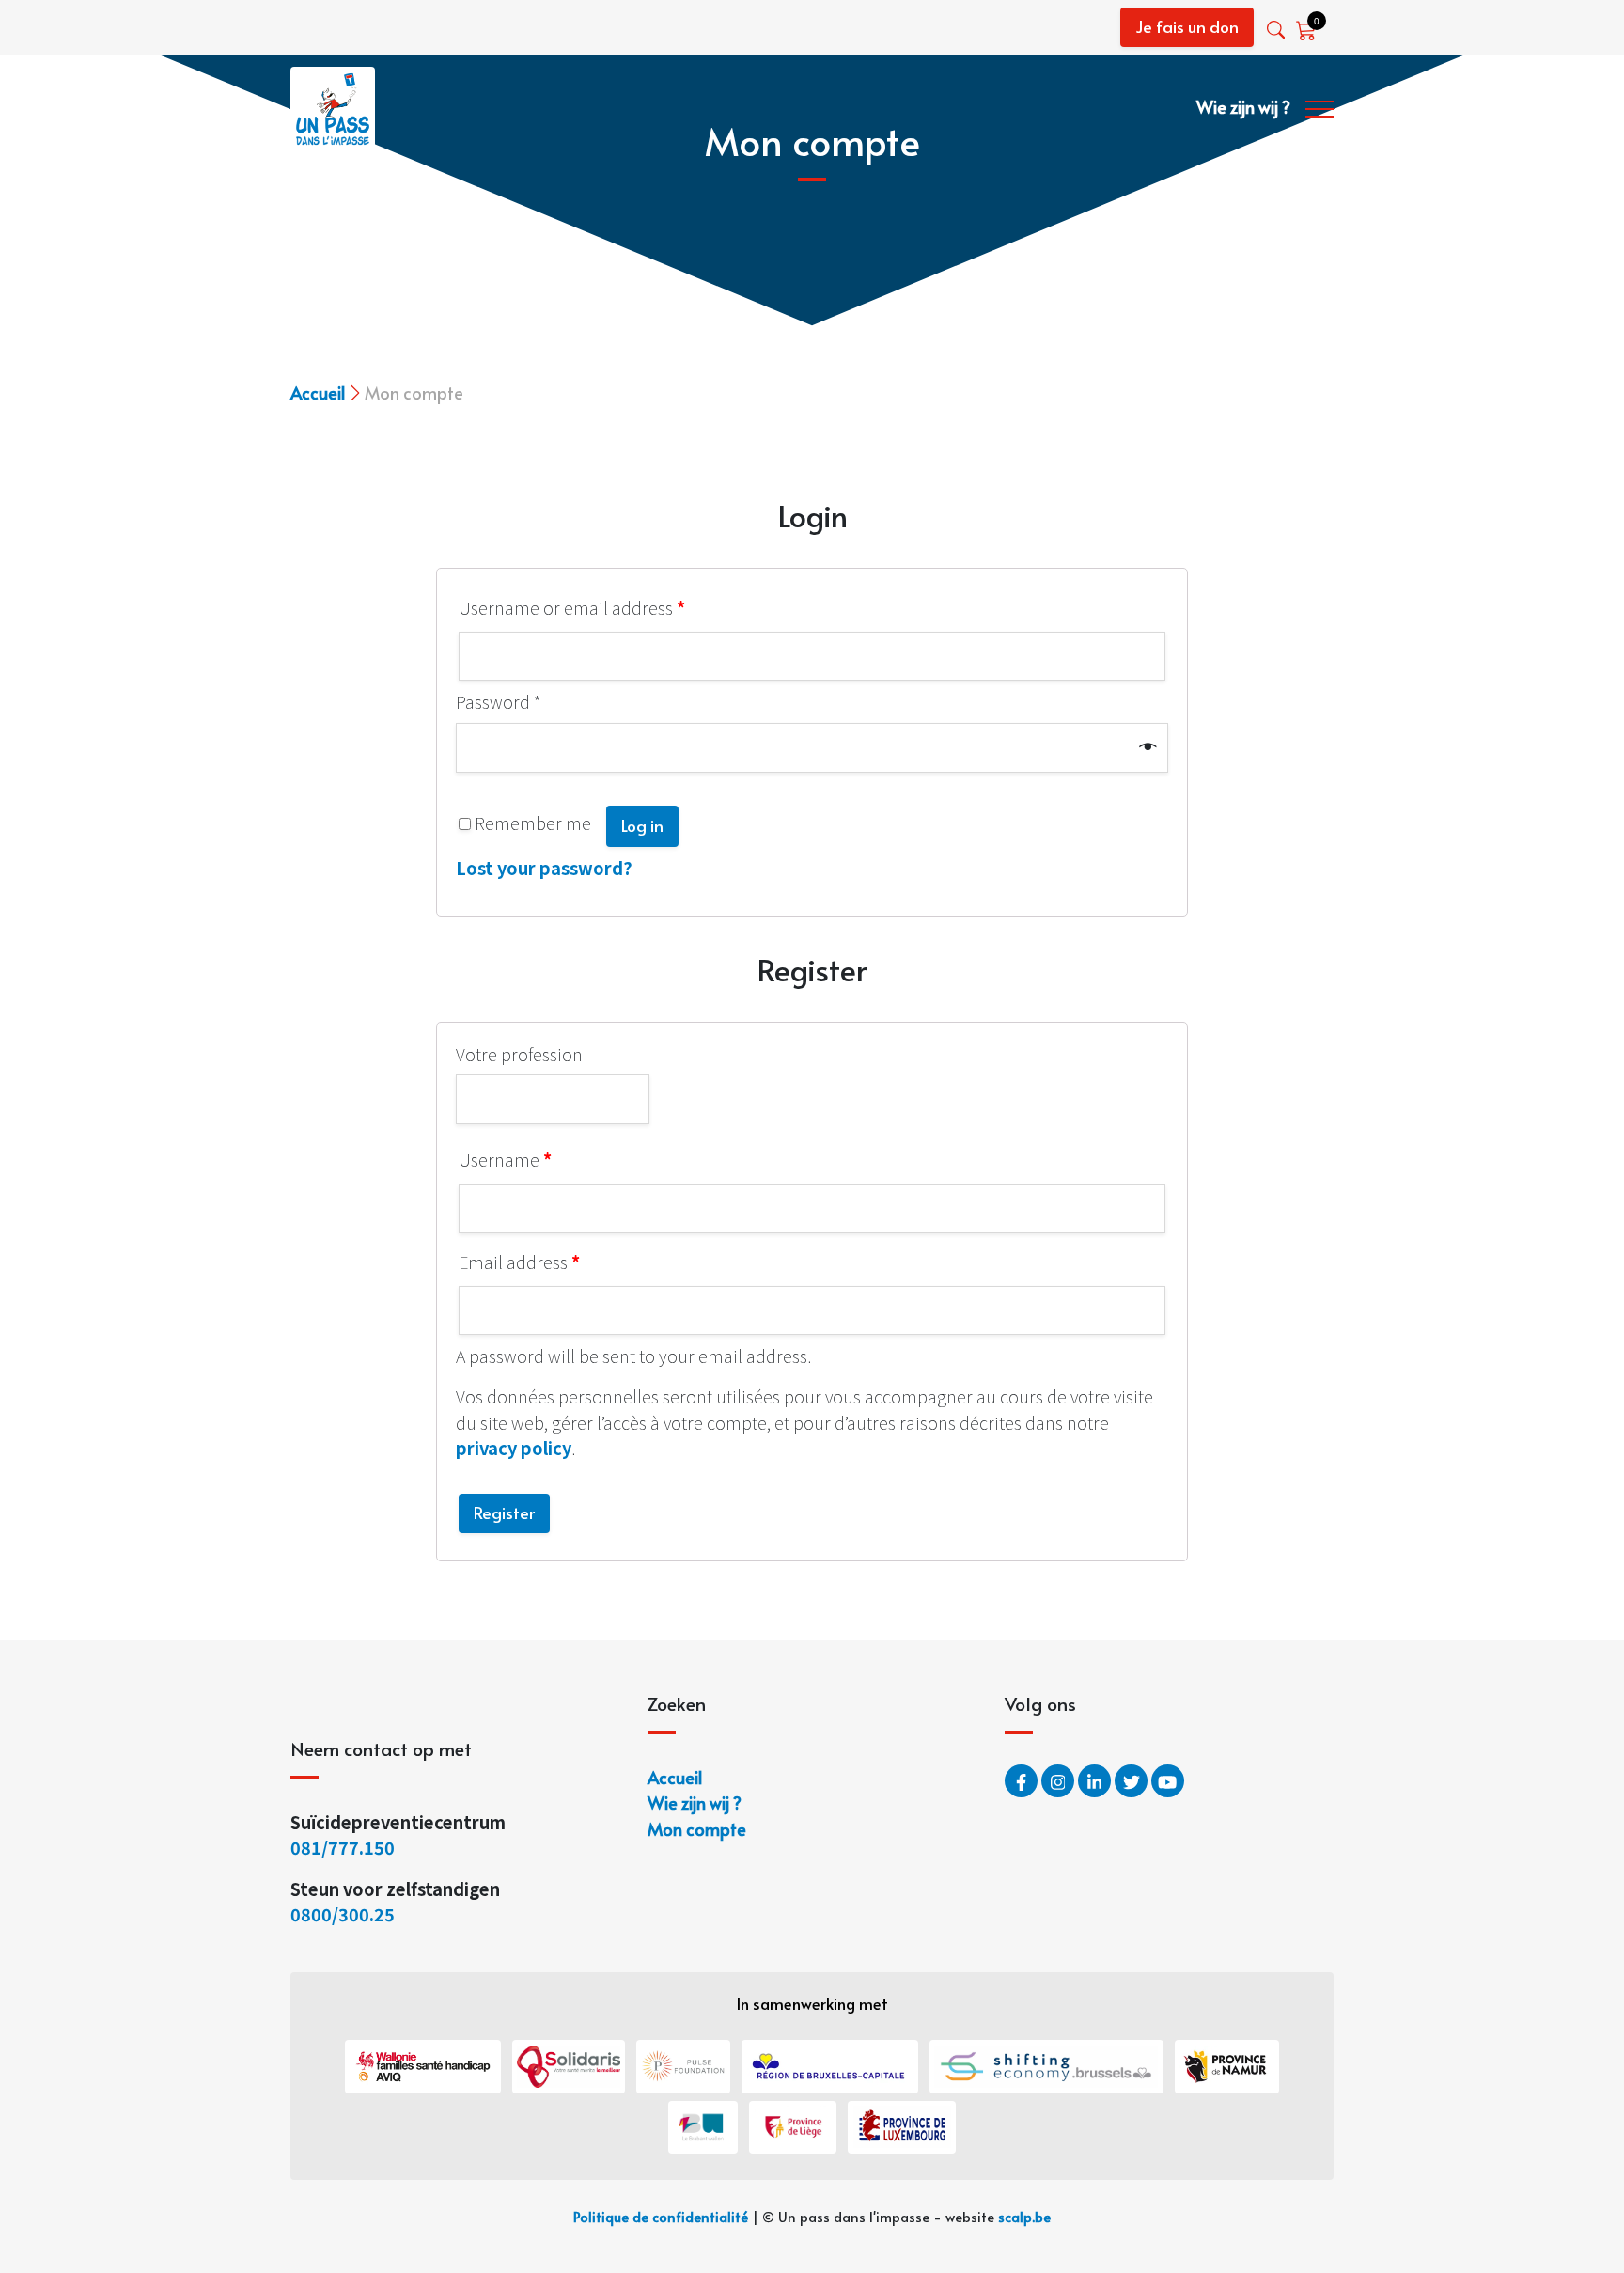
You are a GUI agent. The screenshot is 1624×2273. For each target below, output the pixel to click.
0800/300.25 (343, 1914)
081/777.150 (344, 1847)
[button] (1278, 30)
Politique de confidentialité (661, 2217)
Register (504, 1513)
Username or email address (572, 607)
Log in (642, 825)
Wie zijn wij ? (1243, 107)
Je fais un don (1187, 26)
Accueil (318, 392)
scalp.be (1024, 2217)
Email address (519, 1262)
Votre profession (519, 1054)
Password (498, 701)
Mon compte (697, 1829)
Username (505, 1159)
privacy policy (514, 1448)
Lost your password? (544, 868)
